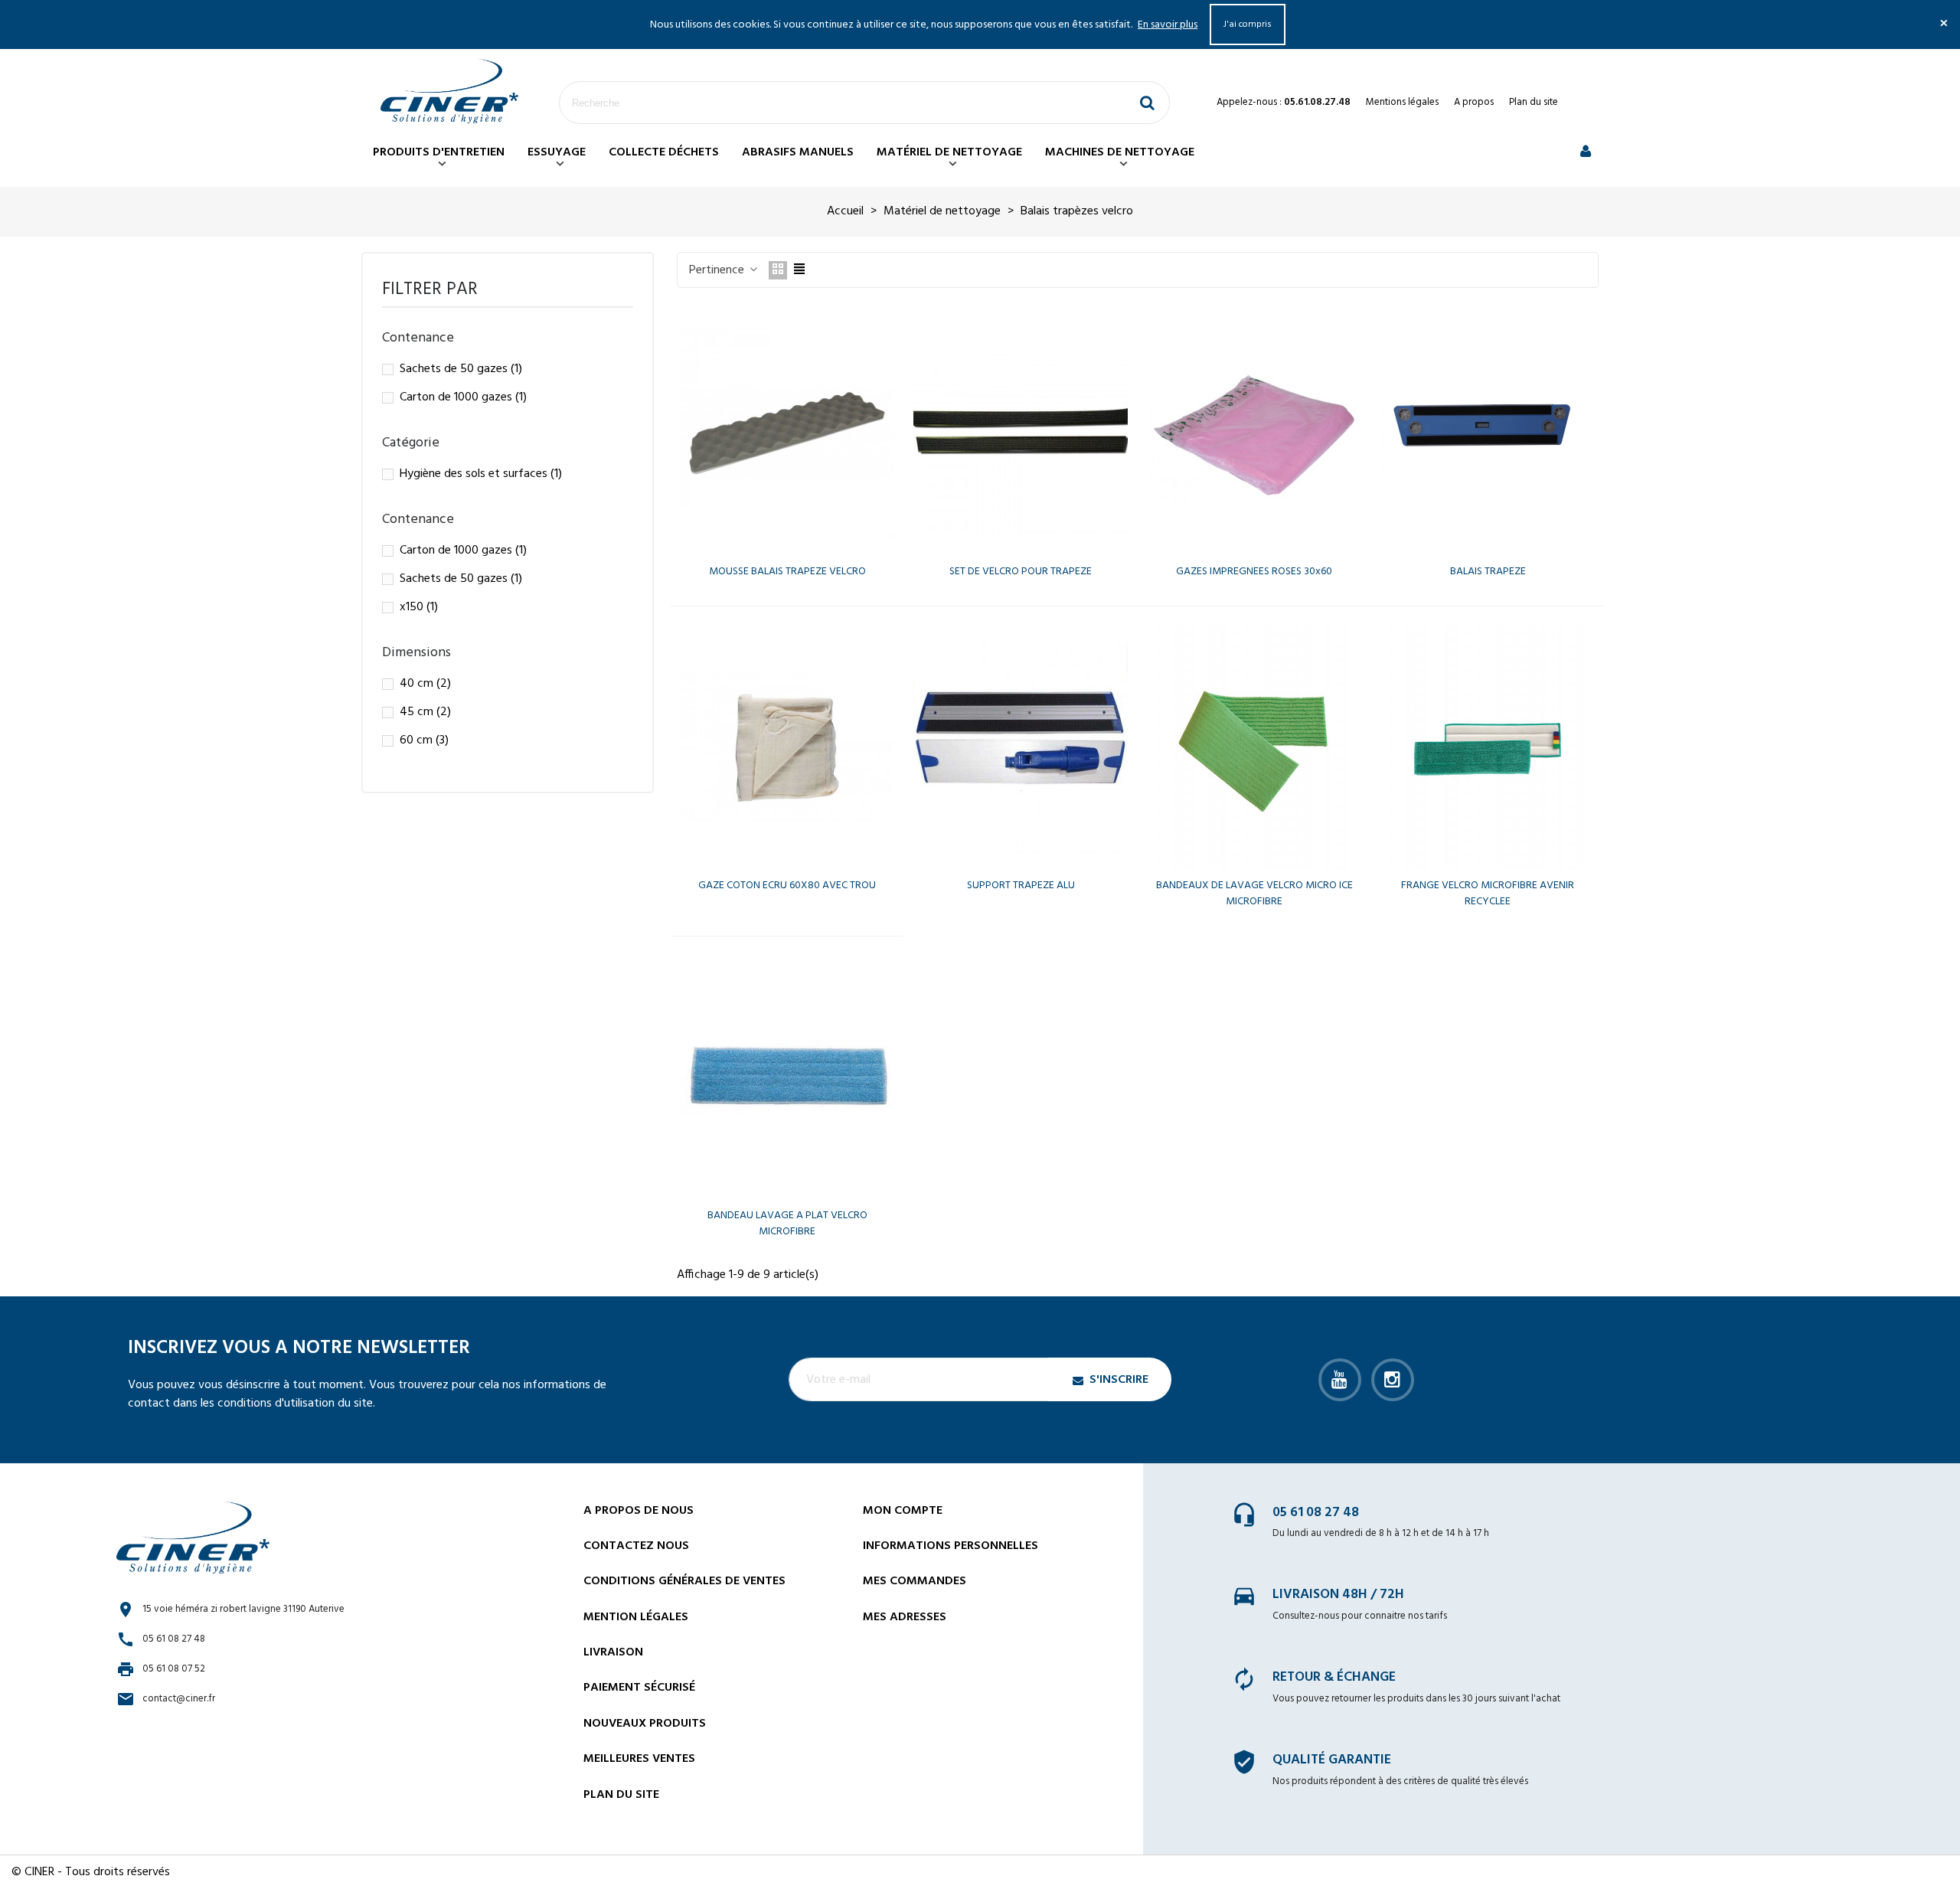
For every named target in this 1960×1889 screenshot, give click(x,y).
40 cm (425, 684)
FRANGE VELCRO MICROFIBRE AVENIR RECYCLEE (1488, 894)
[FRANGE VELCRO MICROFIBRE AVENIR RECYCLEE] (1488, 747)
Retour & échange (1334, 1677)
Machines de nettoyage (1120, 152)
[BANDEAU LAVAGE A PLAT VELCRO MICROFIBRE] (787, 1077)
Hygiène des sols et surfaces (481, 474)
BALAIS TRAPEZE (1488, 572)
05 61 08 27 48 (1316, 1513)
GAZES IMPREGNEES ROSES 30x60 (1254, 572)
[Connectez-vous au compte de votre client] (1586, 153)
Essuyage (557, 152)
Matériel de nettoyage (949, 152)
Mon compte (903, 1511)
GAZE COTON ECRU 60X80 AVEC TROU (787, 886)
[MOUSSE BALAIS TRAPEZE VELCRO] (787, 433)
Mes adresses (905, 1617)
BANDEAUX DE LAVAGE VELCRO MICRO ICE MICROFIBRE (1254, 894)
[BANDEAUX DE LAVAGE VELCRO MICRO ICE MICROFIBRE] (1254, 747)
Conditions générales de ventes (684, 1581)
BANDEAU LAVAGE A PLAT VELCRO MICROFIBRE (787, 1224)
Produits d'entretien (439, 152)
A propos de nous (639, 1511)
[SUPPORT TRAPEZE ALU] (1021, 747)
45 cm (425, 712)
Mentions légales (1402, 102)
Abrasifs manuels (798, 152)
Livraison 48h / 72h (1338, 1595)
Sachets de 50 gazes (461, 369)
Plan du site (1534, 102)
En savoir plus (1168, 25)
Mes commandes (915, 1581)
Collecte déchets (664, 152)
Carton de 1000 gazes (463, 397)
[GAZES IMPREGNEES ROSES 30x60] (1254, 433)
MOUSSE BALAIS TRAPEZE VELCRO (787, 572)
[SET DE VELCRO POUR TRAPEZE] (1021, 433)
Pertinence (718, 270)
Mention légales (636, 1617)
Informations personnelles (951, 1546)
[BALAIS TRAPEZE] (1488, 433)
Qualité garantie (1332, 1760)
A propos (1474, 102)
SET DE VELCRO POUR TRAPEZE (1021, 572)
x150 (419, 607)
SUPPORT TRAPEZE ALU (1021, 886)
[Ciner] (449, 92)
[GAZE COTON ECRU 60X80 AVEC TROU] (787, 747)
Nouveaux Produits (645, 1724)
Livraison (613, 1652)
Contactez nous (636, 1546)
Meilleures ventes (639, 1759)
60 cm (424, 740)
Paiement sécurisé (639, 1688)
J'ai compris (1248, 25)
